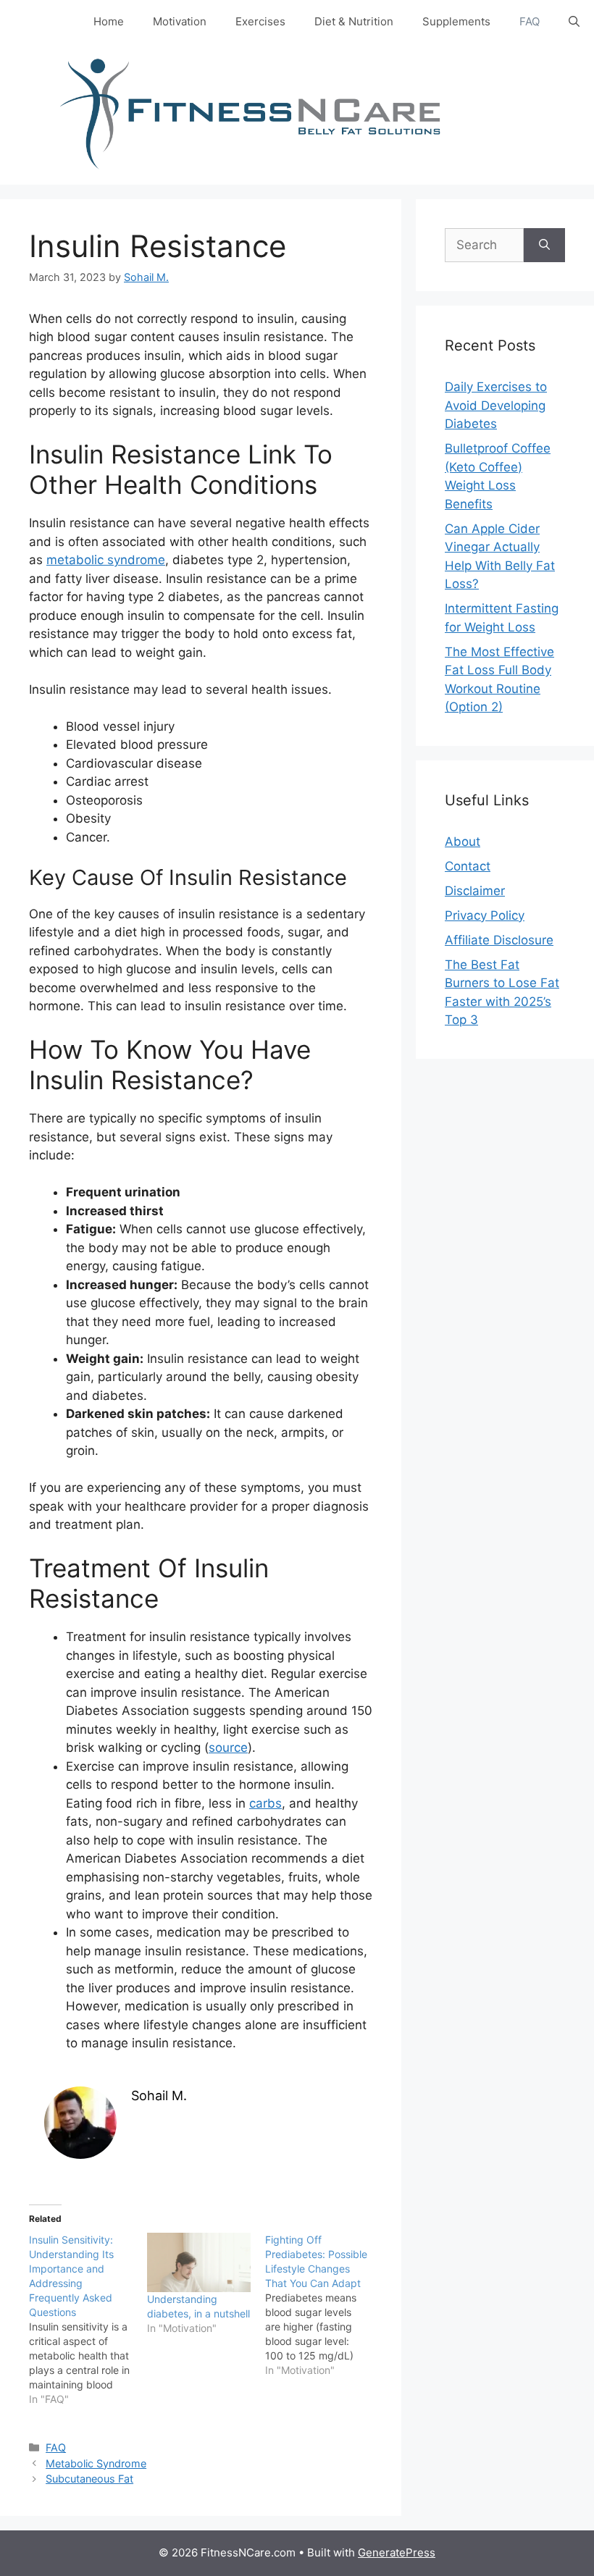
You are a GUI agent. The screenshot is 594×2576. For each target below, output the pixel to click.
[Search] (544, 246)
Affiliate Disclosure (499, 940)
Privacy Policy (485, 915)
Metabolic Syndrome (96, 2463)
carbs (265, 1803)
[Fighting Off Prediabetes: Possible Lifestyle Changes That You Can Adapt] (324, 2305)
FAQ (530, 21)
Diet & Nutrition (354, 21)
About (463, 842)
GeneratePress (397, 2552)
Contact (468, 866)
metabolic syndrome (106, 560)
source (228, 1748)
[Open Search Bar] (574, 22)
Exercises (260, 21)
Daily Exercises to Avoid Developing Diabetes (496, 405)
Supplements (456, 21)
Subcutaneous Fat (89, 2479)
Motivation (180, 21)
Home (109, 21)
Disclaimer (475, 891)
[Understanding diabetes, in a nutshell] (199, 2262)
